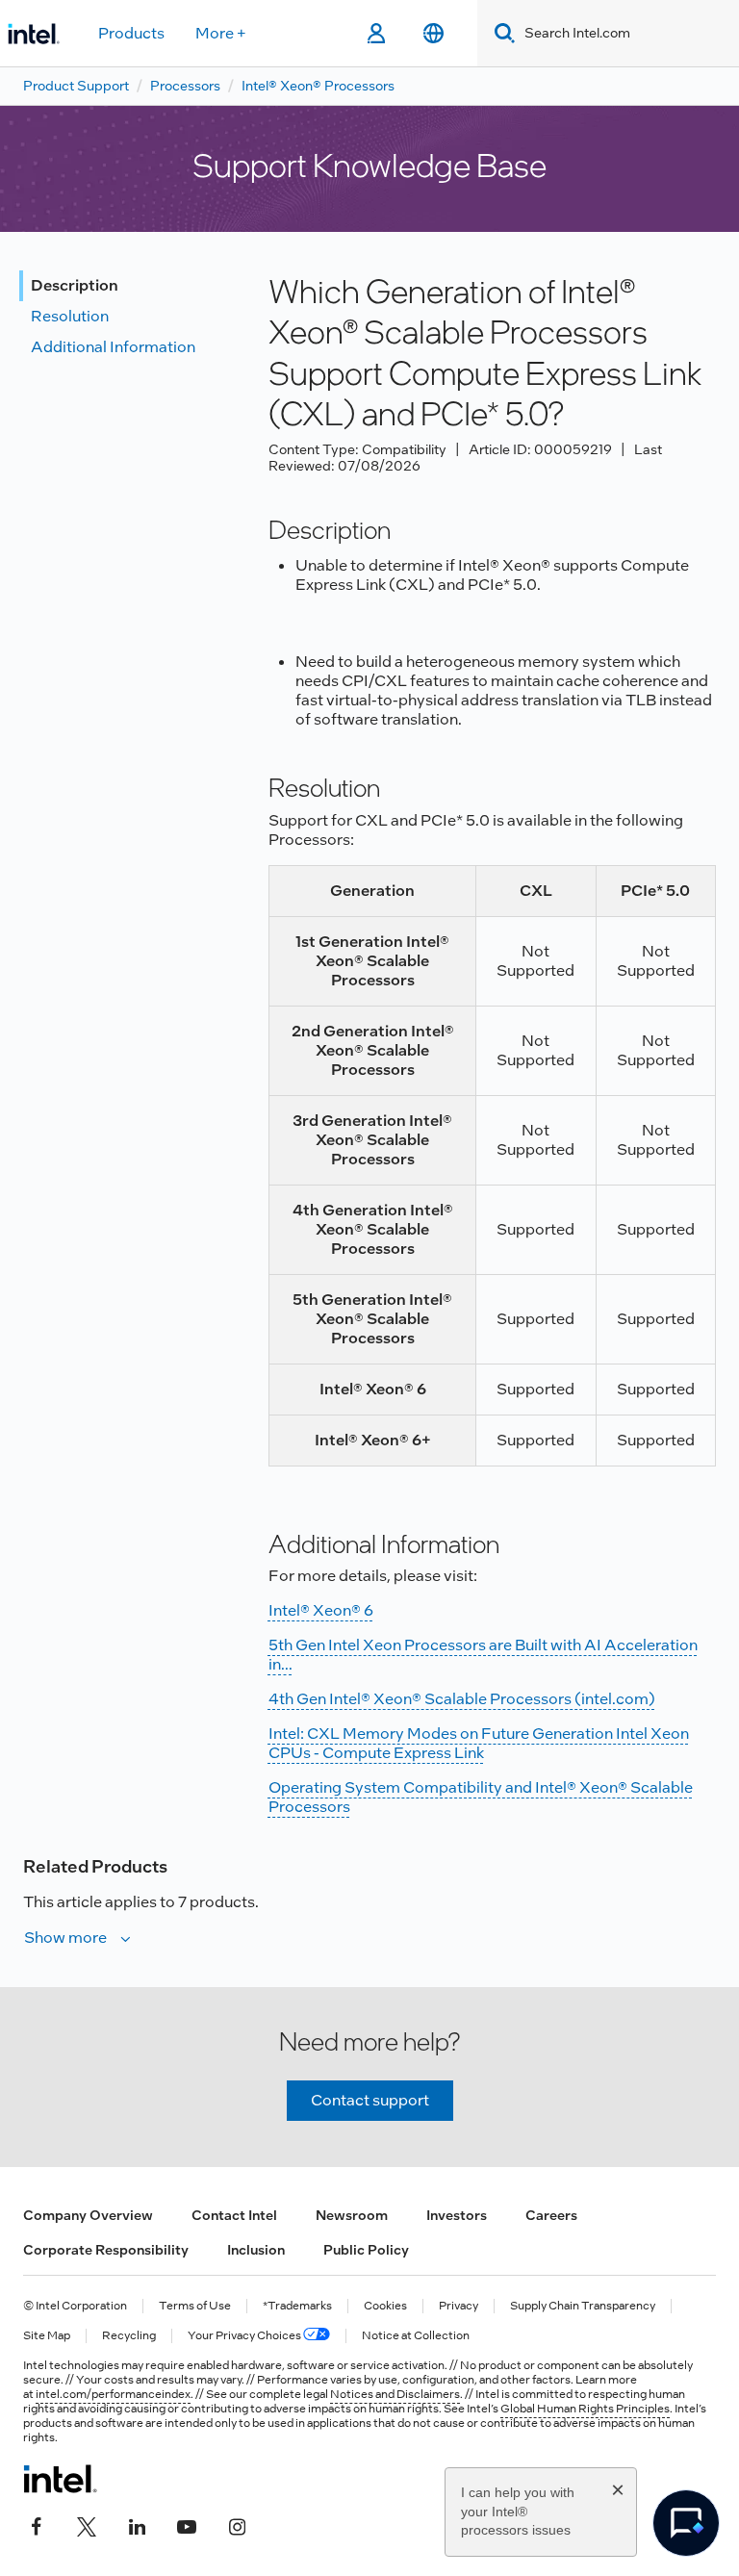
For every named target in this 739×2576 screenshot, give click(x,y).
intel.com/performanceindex (113, 2394)
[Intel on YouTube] (187, 2525)
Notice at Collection (416, 2336)
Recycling (129, 2336)
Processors (185, 86)
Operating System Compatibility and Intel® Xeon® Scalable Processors (481, 1797)
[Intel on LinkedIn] (137, 2525)
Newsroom (352, 2215)
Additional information (113, 347)
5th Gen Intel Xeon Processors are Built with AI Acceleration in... (483, 1655)
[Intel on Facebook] (37, 2525)
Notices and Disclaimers (395, 2394)
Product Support (76, 86)
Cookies (385, 2306)
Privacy (459, 2306)
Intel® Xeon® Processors (318, 86)
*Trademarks (297, 2306)
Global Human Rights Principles (585, 2409)
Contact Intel (234, 2215)
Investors (457, 2215)
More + (221, 33)
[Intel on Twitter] (87, 2525)
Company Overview (88, 2215)
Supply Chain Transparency (583, 2306)
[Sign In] (376, 34)
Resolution (70, 316)
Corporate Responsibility (106, 2250)
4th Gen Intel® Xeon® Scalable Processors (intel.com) (462, 1699)
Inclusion (256, 2250)
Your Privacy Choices (245, 2336)
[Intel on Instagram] (237, 2525)
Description (75, 285)
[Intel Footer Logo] (60, 2479)
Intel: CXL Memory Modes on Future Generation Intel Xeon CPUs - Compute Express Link (479, 1743)
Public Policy (366, 2250)
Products (131, 33)
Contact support (370, 2100)
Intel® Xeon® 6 (321, 1610)
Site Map (47, 2336)
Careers (551, 2215)
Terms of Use (195, 2306)
